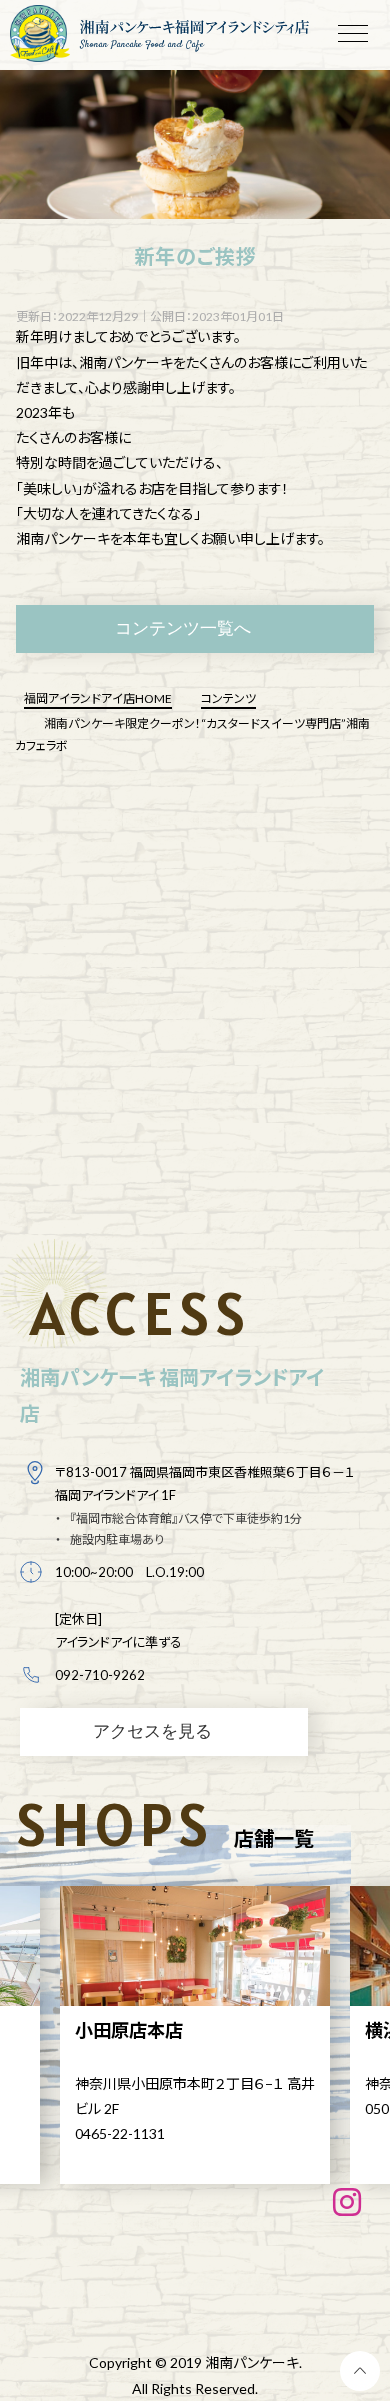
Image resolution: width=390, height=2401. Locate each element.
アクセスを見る (152, 1731)
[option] (195, 2035)
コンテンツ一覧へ (183, 628)
